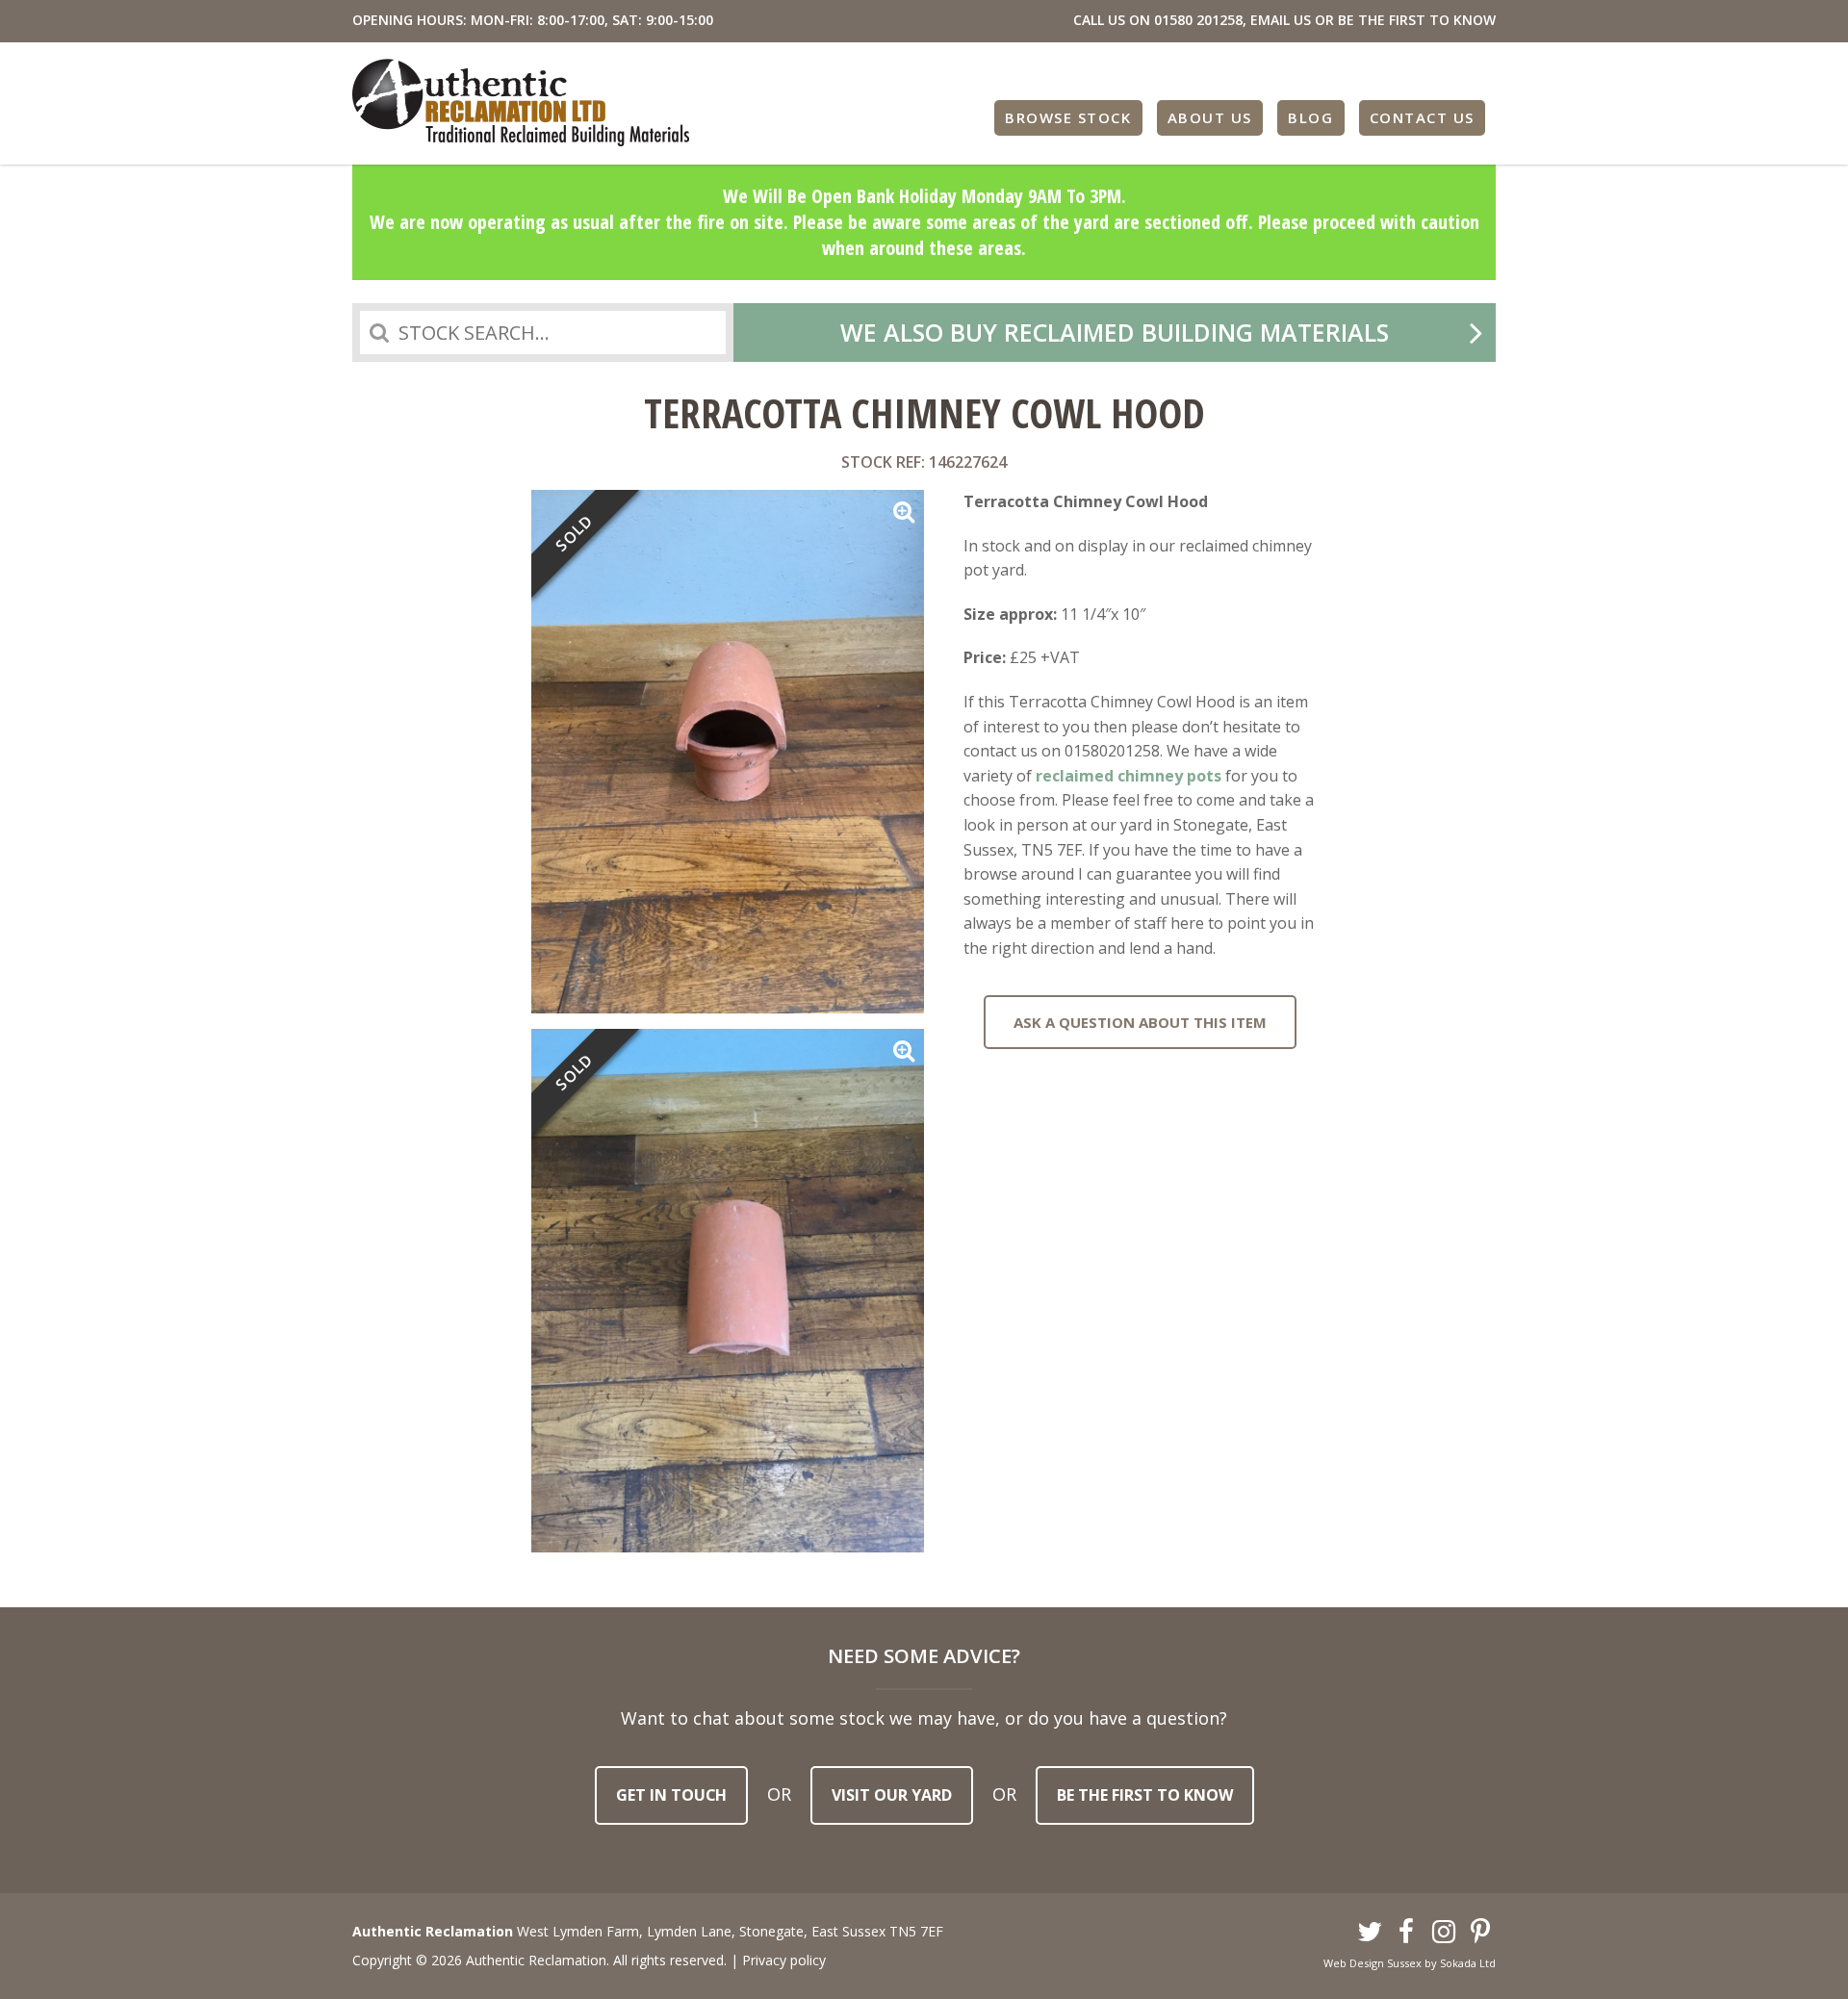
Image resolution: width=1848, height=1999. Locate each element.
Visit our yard (892, 1795)
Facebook (1407, 1933)
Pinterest (1481, 1933)
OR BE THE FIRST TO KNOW (1405, 20)
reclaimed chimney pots (1129, 776)
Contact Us (1422, 117)
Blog (1310, 117)
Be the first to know (1145, 1795)
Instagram (1444, 1933)
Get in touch (671, 1795)
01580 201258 (1198, 20)
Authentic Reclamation (521, 103)
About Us (1210, 117)
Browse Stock (1068, 117)
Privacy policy (784, 1960)
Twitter (1370, 1933)
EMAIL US (1281, 20)
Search (379, 333)
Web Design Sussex (1373, 1963)
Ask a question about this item (1140, 1022)
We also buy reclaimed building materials (1115, 332)
